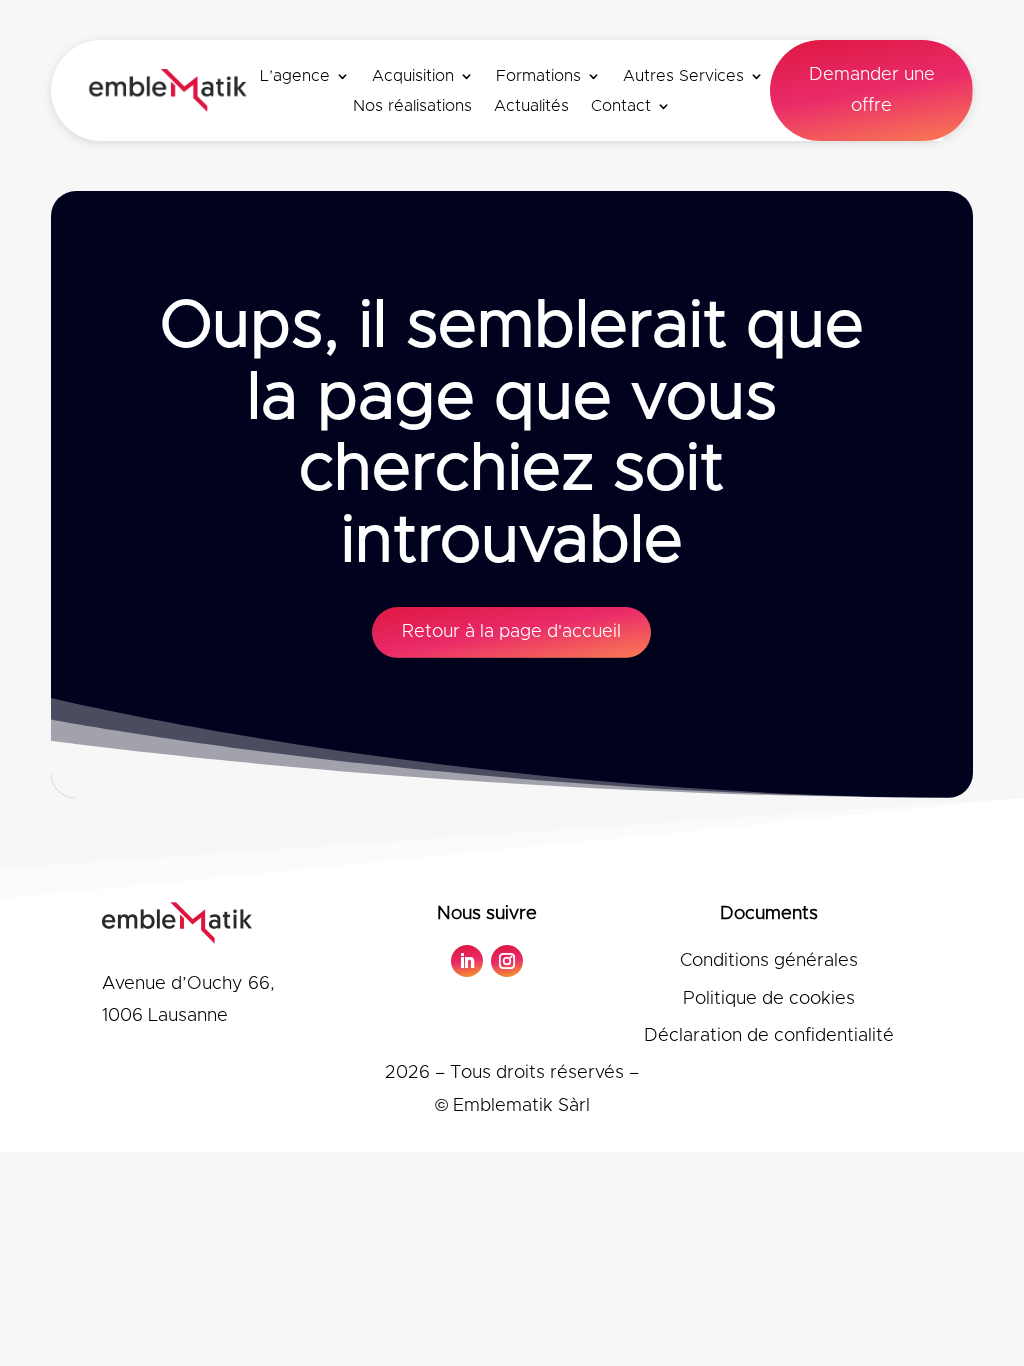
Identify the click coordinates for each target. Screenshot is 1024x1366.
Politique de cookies (769, 999)
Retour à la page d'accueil (511, 632)
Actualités (531, 106)
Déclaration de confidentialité (769, 1036)
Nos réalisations (412, 106)
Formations (538, 76)
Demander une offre (872, 90)
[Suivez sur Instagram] (507, 961)
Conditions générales (769, 961)
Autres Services (683, 76)
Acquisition (413, 76)
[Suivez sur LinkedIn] (467, 961)
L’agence (295, 76)
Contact (621, 106)
